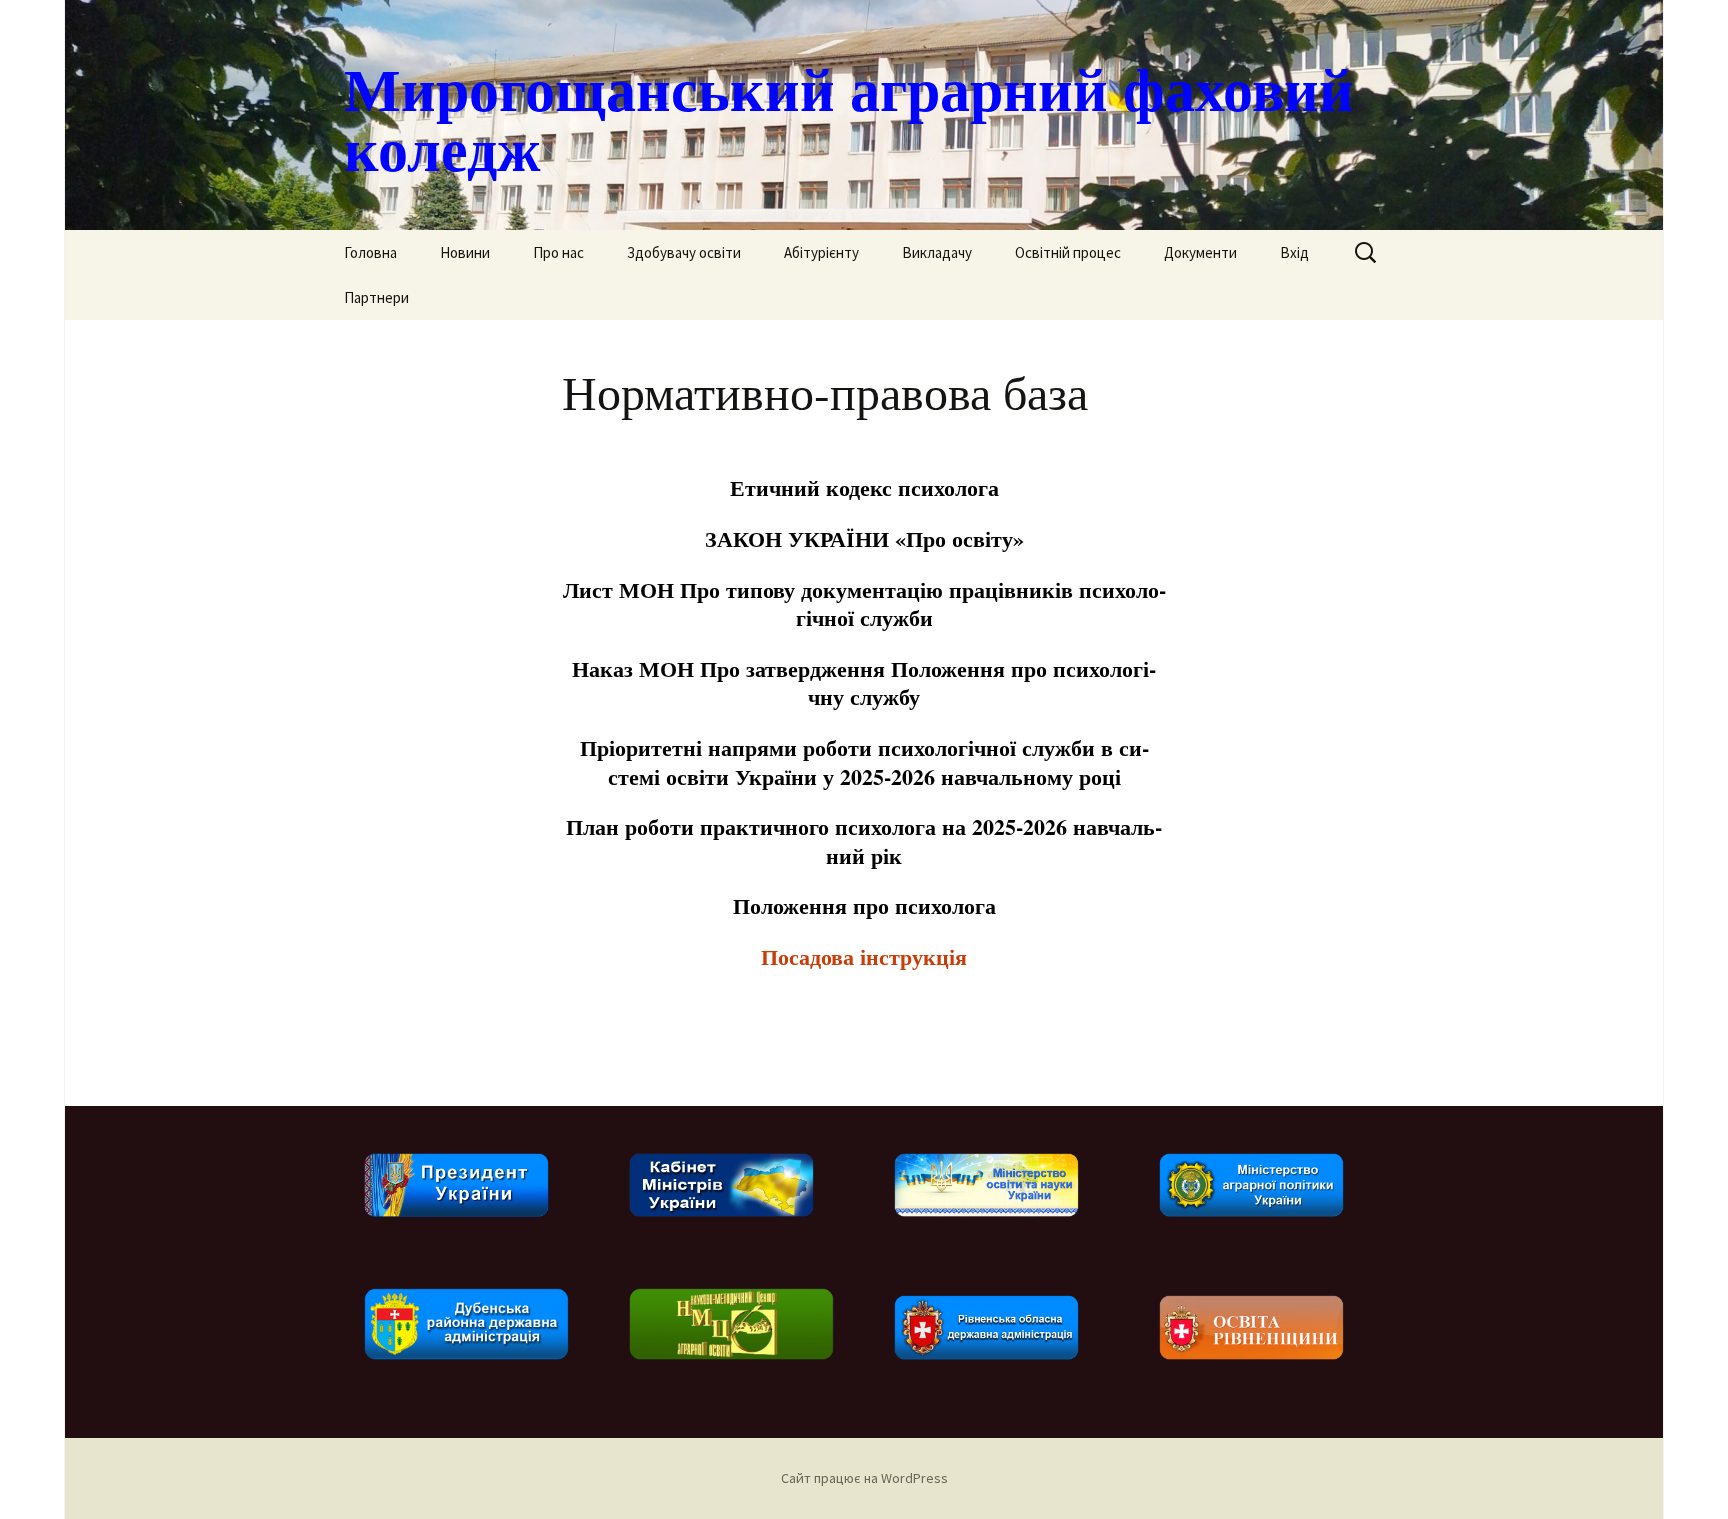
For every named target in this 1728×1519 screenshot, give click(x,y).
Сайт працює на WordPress (864, 1478)
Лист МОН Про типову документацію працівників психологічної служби (864, 604)
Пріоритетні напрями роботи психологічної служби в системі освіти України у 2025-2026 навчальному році (864, 762)
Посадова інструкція (864, 956)
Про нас (558, 252)
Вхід (1294, 252)
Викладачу (937, 252)
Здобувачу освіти (684, 252)
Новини (465, 252)
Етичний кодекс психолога (864, 487)
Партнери (376, 297)
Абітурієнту (821, 252)
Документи (1200, 252)
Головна (370, 252)
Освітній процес (1068, 252)
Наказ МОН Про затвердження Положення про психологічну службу (864, 683)
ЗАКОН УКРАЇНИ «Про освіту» (864, 538)
